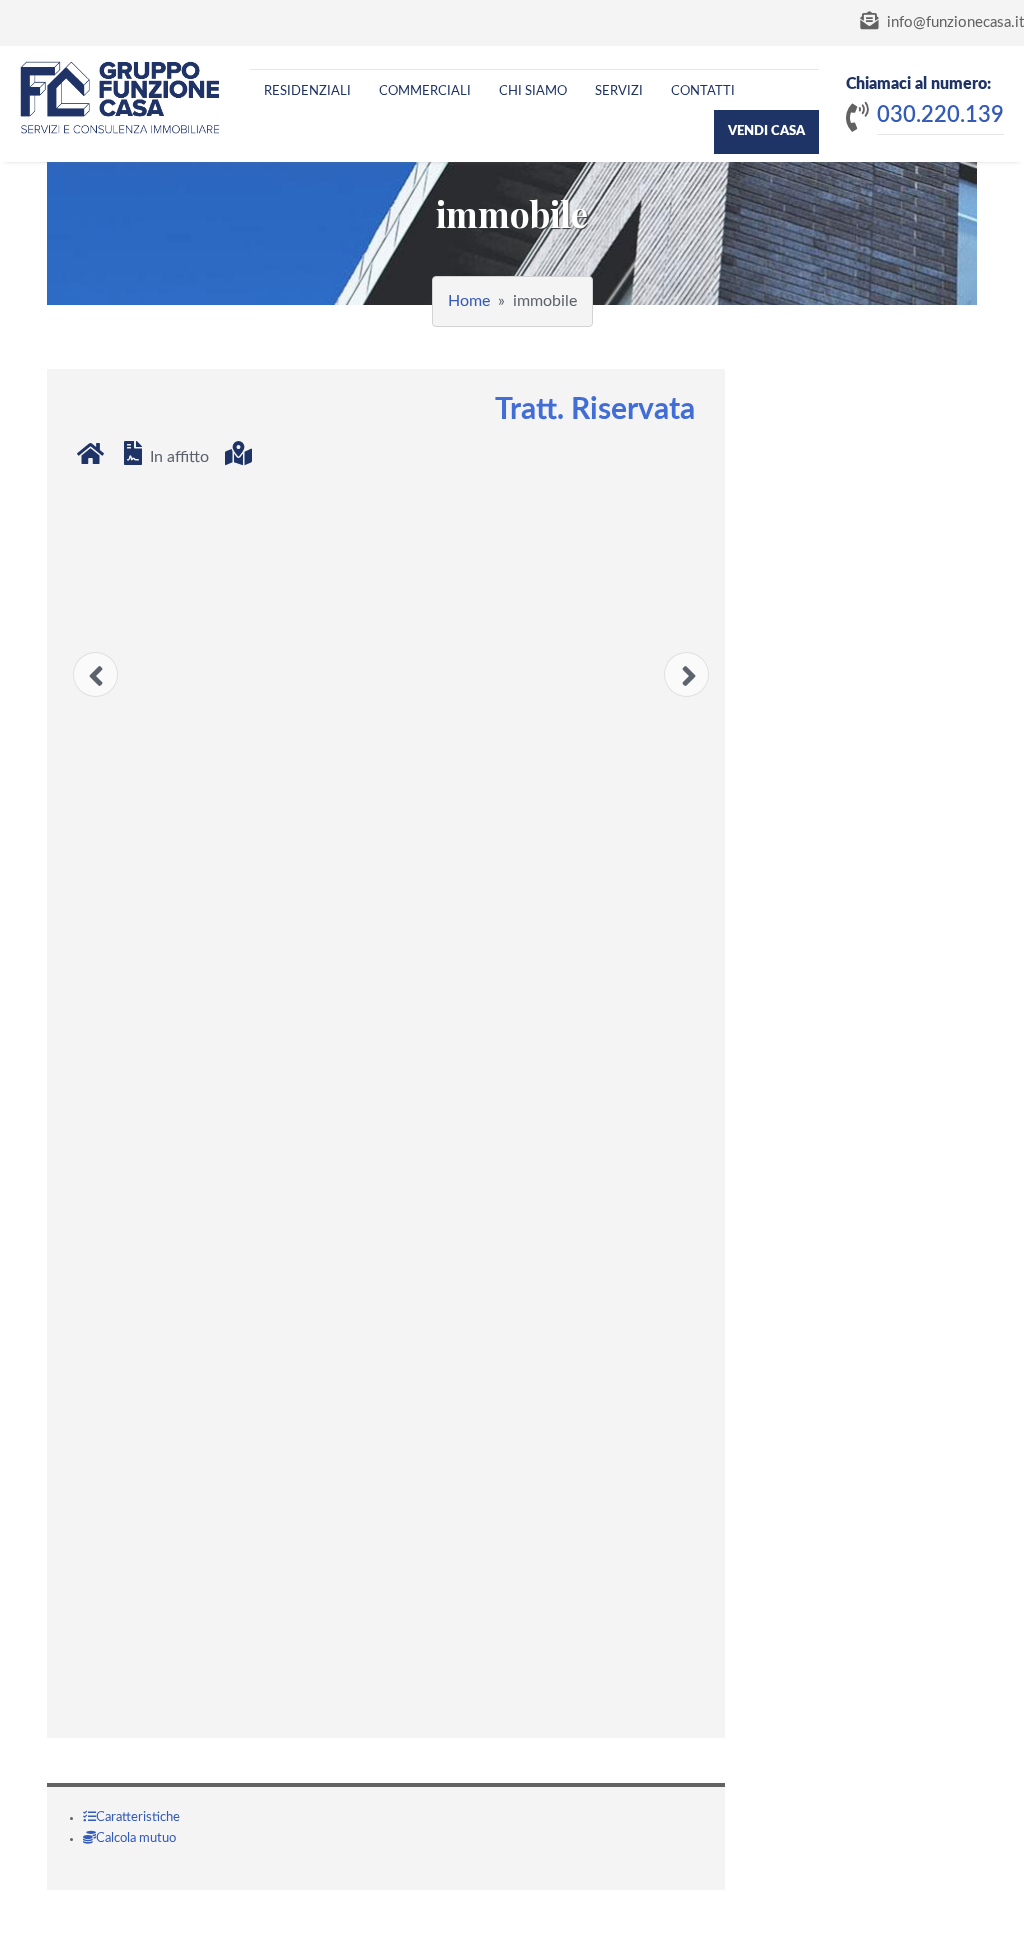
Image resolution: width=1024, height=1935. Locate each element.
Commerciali (425, 91)
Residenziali (307, 91)
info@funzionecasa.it (953, 22)
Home (469, 301)
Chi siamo (533, 91)
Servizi (619, 91)
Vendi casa (766, 131)
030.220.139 (940, 115)
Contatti (703, 91)
